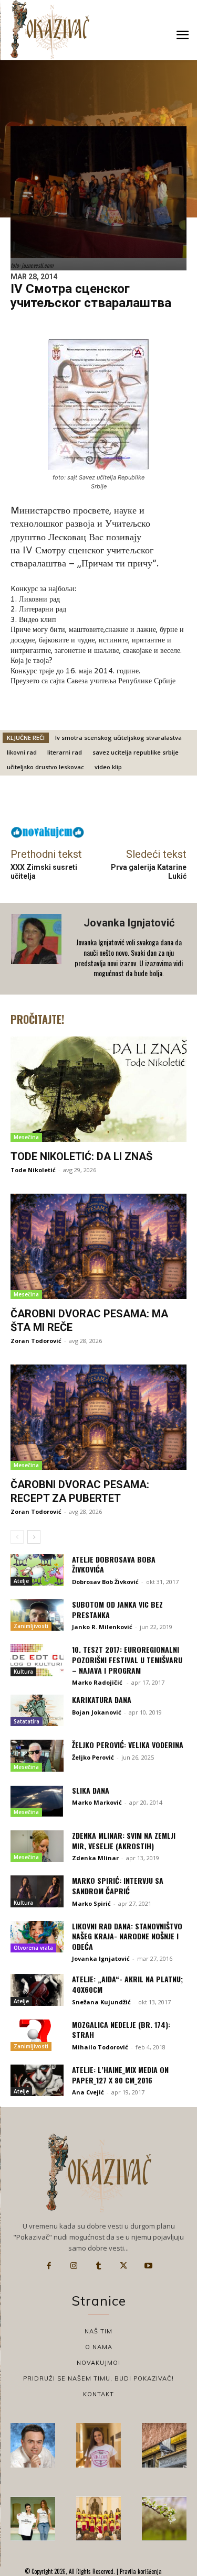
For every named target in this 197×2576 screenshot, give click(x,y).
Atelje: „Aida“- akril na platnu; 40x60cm (127, 1984)
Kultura (23, 1672)
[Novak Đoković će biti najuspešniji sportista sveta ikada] (33, 2445)
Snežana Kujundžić (101, 2002)
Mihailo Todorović (100, 2047)
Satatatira (27, 1721)
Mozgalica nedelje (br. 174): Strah (121, 2030)
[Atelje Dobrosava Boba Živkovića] (37, 1570)
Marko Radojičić (98, 1682)
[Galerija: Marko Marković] (164, 2519)
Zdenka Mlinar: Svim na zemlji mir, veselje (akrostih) (124, 1841)
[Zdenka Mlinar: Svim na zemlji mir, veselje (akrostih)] (37, 1846)
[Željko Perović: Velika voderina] (37, 1755)
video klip (108, 767)
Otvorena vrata (33, 1948)
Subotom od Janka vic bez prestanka (117, 1609)
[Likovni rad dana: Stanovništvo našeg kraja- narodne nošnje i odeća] (37, 1937)
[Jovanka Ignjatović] (37, 948)
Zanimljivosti (31, 1626)
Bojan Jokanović (97, 1712)
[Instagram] (74, 2266)
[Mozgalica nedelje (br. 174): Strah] (37, 2035)
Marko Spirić (91, 1903)
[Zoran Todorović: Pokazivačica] (164, 2445)
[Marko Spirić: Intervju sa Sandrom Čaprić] (37, 1891)
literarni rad (65, 752)
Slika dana (91, 1790)
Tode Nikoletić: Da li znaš (81, 1156)
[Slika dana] (37, 1801)
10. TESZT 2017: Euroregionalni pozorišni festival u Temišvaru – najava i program (127, 1660)
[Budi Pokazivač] (33, 2519)
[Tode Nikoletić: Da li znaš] (98, 1089)
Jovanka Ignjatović (129, 923)
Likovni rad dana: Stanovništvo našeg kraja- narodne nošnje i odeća (127, 1936)
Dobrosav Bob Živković (105, 1582)
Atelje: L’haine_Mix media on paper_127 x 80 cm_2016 (120, 2075)
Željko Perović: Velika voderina (128, 1745)
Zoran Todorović (36, 1341)
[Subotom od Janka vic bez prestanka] (37, 1615)
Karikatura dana (102, 1700)
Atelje (21, 1581)
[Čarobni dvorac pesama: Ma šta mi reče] (98, 1246)
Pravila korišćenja (140, 2571)
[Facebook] (49, 2266)
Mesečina (26, 1137)
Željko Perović (93, 1757)
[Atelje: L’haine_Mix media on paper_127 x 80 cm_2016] (37, 2080)
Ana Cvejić (88, 2092)
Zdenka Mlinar (95, 1858)
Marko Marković (97, 1802)
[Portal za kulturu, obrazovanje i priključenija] (50, 30)
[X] (123, 2266)
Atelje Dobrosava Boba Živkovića (114, 1564)
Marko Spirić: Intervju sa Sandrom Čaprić (118, 1886)
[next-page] (34, 1537)
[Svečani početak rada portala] (98, 2519)
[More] (131, 803)
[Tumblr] (99, 2266)
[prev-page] (17, 1537)
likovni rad (22, 752)
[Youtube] (149, 2266)
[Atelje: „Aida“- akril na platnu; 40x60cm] (37, 1990)
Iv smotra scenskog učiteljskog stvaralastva (118, 738)
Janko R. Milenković (102, 1627)
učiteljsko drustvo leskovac (45, 767)
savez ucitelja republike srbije (136, 752)
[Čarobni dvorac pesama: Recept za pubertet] (98, 1417)
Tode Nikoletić (33, 1170)
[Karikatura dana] (37, 1710)
